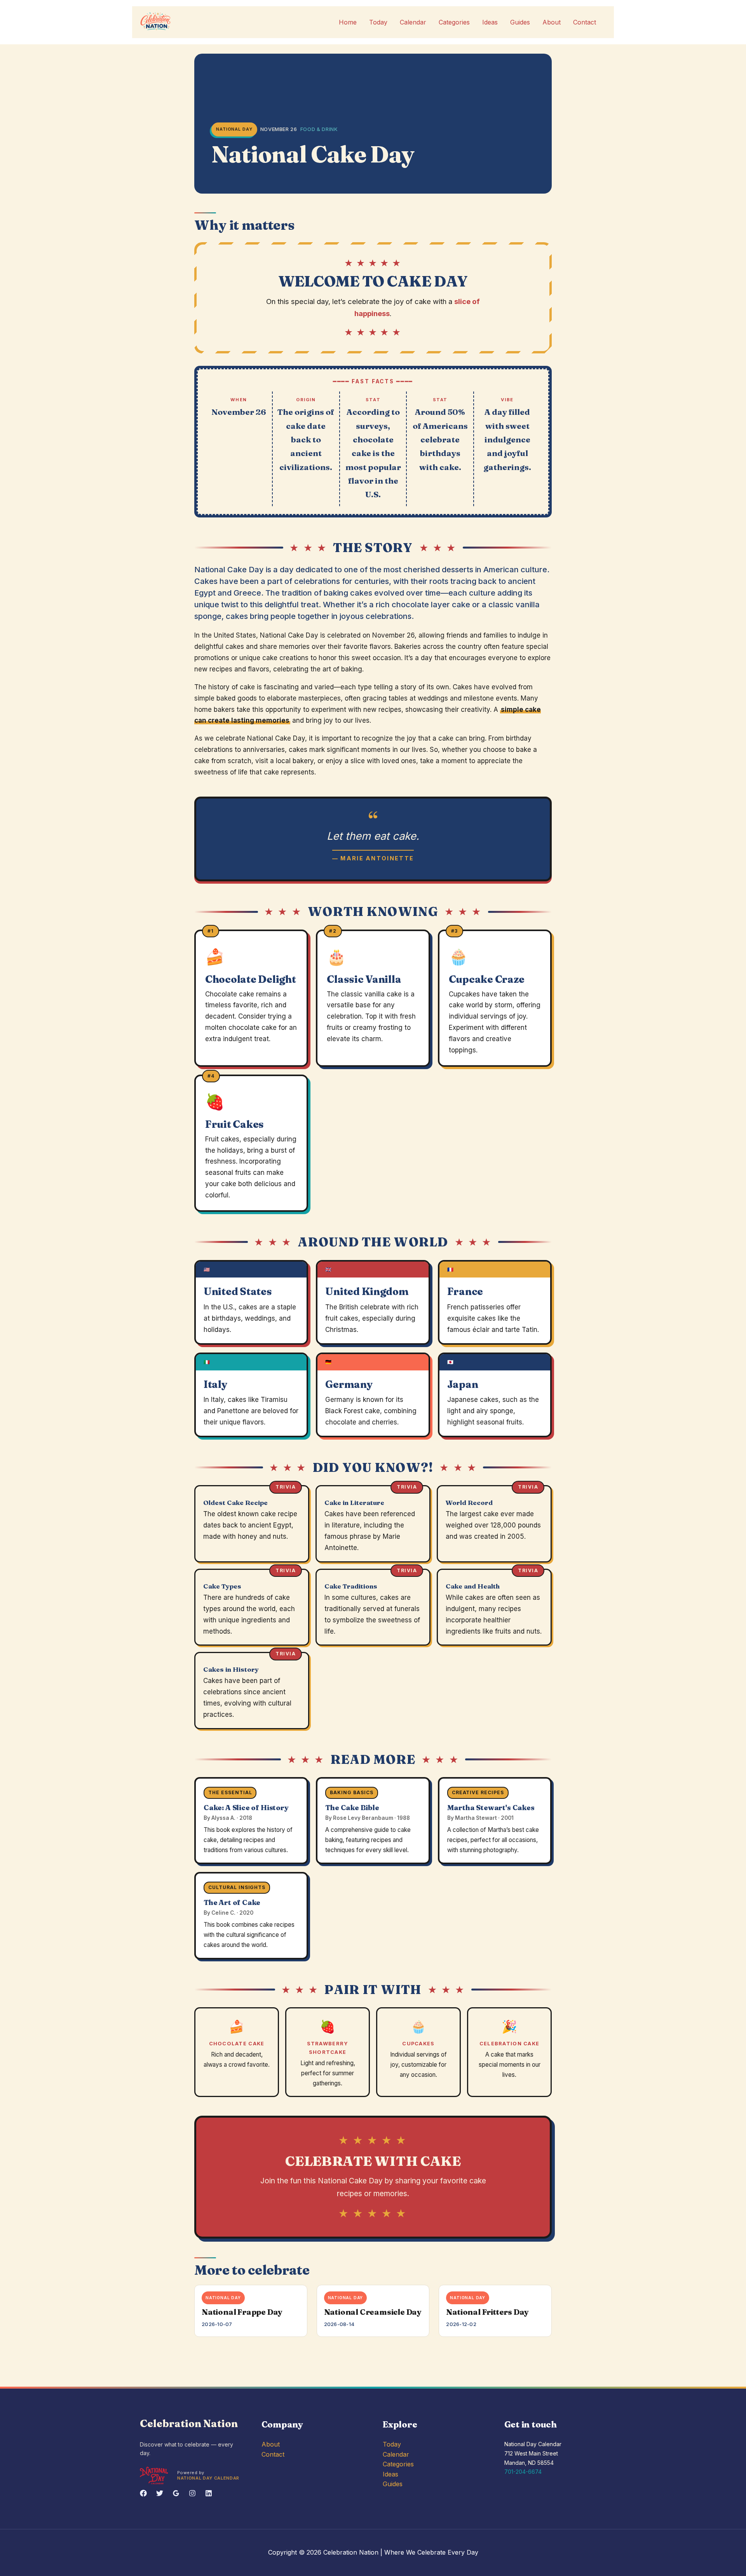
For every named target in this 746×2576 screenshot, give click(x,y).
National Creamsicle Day (373, 2312)
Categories (454, 22)
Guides (520, 22)
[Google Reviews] (176, 2493)
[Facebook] (143, 2493)
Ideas (490, 22)
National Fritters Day (487, 2312)
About (552, 22)
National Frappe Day (242, 2312)
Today (378, 22)
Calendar (413, 22)
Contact (585, 22)
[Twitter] (160, 2493)
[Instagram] (192, 2493)
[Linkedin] (209, 2493)
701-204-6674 (523, 2472)
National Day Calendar (208, 2478)
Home (348, 22)
